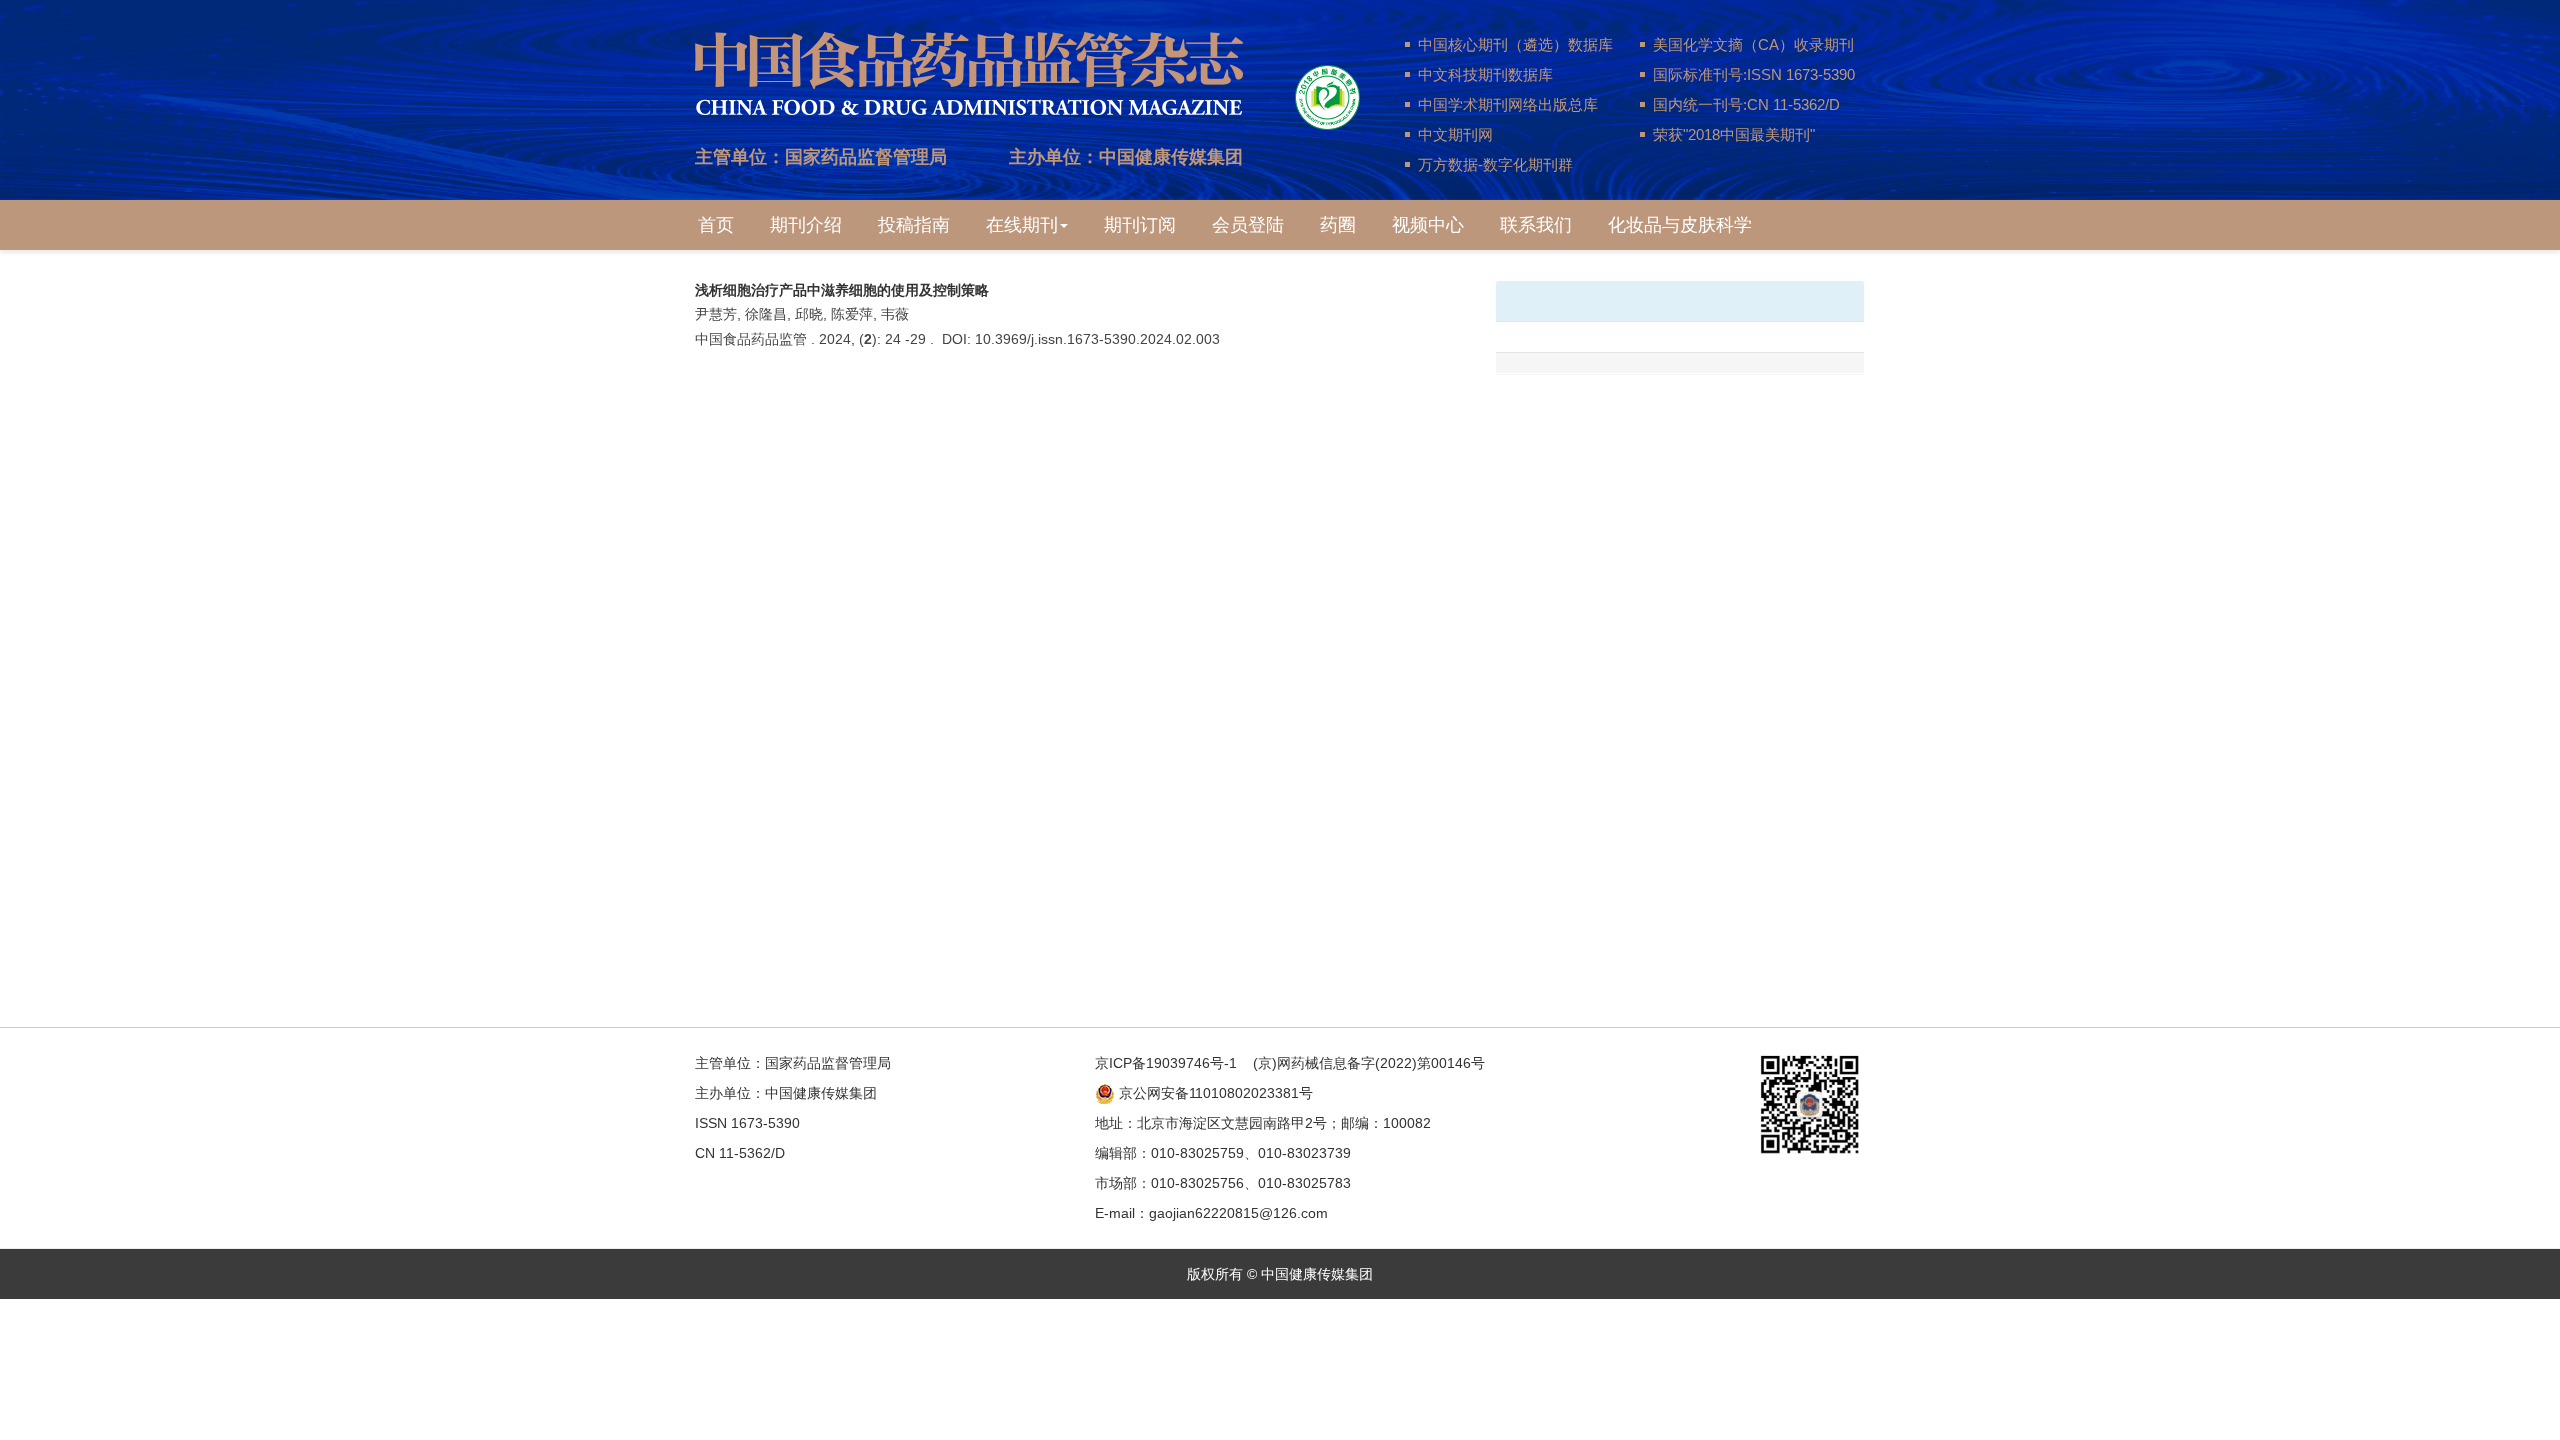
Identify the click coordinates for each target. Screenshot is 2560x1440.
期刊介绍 (806, 225)
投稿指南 (914, 225)
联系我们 (1536, 225)
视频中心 (1428, 225)
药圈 (1338, 225)
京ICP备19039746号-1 (1166, 1063)
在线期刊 (1022, 225)
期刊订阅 (1140, 225)
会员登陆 (1248, 225)
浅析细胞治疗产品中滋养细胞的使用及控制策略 (842, 290)
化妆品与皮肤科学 (1680, 225)
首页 (716, 225)
